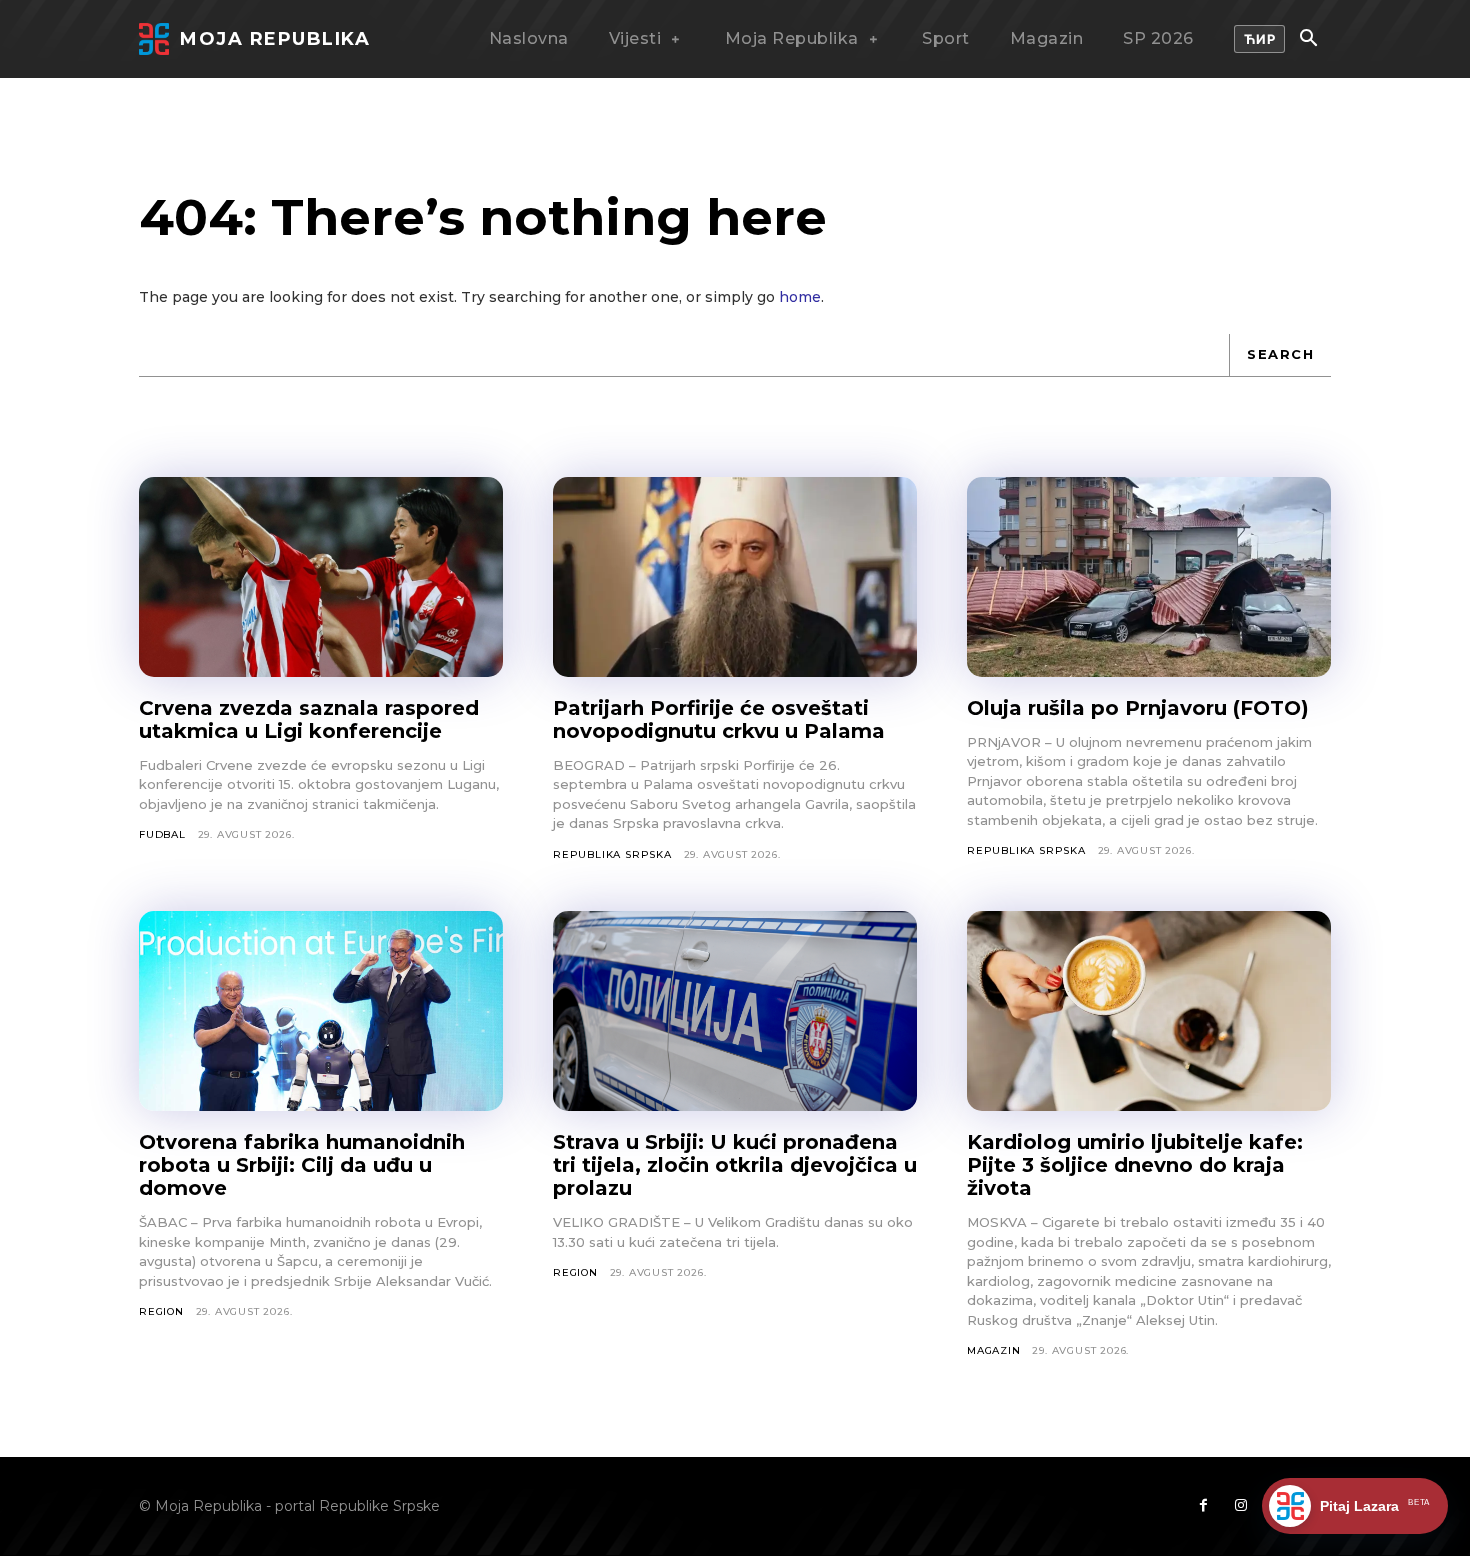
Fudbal (162, 834)
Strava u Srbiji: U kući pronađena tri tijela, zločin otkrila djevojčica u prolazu (735, 1165)
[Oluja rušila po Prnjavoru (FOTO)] (1149, 577)
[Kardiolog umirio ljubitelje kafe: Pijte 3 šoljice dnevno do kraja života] (1149, 1011)
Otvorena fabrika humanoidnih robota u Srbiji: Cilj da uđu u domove (302, 1165)
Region (161, 1311)
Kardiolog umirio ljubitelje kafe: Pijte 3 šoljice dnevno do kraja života (1135, 1165)
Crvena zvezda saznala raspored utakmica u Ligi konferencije (309, 719)
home (800, 297)
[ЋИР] (1260, 39)
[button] (1308, 40)
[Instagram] (1241, 1506)
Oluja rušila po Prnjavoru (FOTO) (1138, 708)
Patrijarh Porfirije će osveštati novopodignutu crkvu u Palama (719, 719)
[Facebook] (1203, 1506)
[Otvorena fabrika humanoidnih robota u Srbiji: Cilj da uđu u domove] (321, 1011)
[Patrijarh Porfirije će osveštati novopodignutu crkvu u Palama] (735, 577)
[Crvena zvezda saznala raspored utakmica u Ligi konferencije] (321, 577)
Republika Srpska (612, 854)
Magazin (994, 1350)
